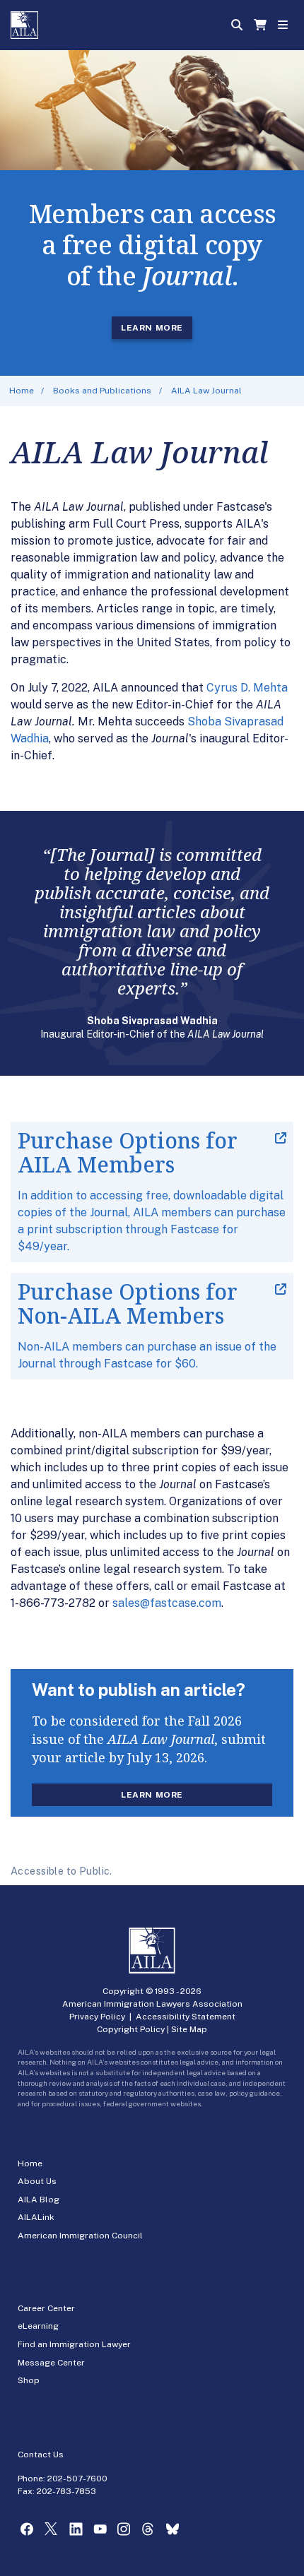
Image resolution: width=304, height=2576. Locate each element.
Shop (29, 2380)
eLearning (38, 2326)
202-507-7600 (77, 2479)
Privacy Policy (97, 2017)
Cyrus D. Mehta (247, 688)
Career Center (46, 2308)
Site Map (189, 2029)
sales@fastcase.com (167, 1603)
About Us (37, 2181)
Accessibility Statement (186, 2017)
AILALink (36, 2217)
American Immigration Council (80, 2236)
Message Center (51, 2363)
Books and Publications (102, 391)
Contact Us (41, 2455)
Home (22, 391)
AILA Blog (39, 2200)
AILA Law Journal (206, 391)
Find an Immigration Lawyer (74, 2344)
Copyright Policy (131, 2029)
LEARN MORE (152, 328)
